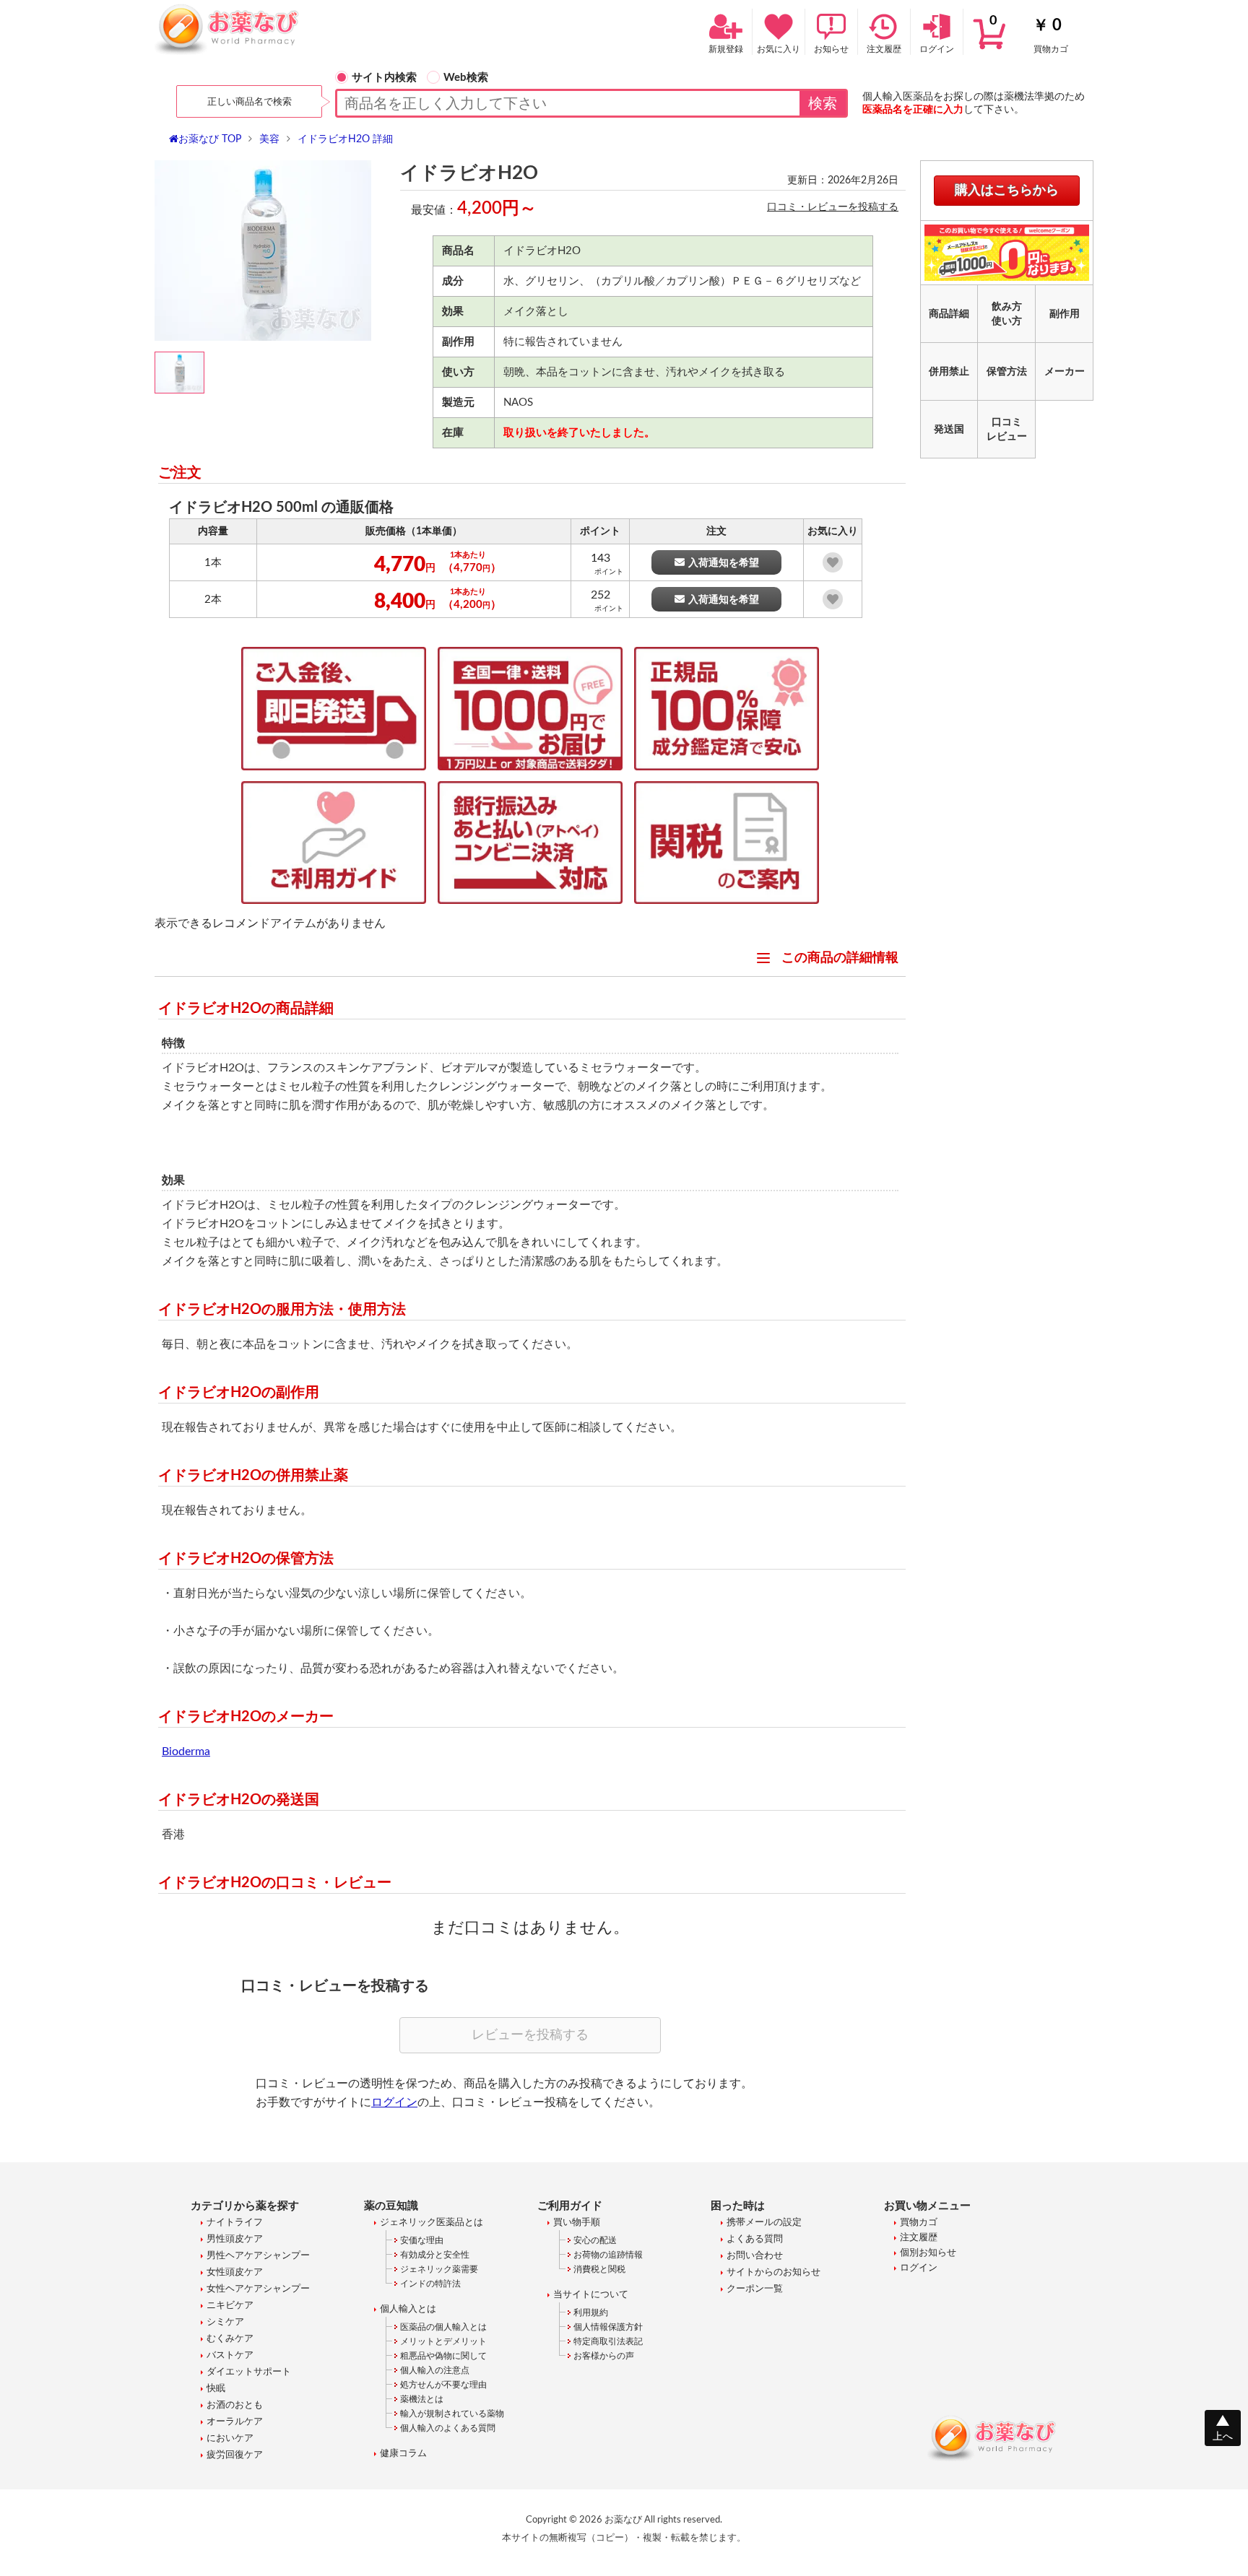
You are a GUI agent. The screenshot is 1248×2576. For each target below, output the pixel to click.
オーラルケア (235, 2422)
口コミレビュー (1007, 430)
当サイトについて (591, 2295)
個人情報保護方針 (608, 2327)
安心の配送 (595, 2240)
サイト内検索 (384, 78)
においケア (230, 2438)
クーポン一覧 (755, 2289)
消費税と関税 (599, 2269)
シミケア (225, 2322)
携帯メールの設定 (764, 2223)
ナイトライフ (235, 2223)
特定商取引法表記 (608, 2341)
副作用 (1065, 314)
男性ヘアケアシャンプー (258, 2256)
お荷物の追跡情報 (608, 2255)
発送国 (949, 430)
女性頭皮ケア (235, 2272)
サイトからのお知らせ (773, 2272)
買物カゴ (1029, 34)
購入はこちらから (1007, 191)
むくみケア (230, 2339)
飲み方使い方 (1007, 314)
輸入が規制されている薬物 (452, 2414)
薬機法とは (422, 2399)
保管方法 (1007, 372)
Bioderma (186, 1752)
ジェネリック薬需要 (439, 2269)
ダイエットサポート (249, 2372)
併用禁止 (949, 372)
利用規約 (591, 2312)
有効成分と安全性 (435, 2255)
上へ (1223, 2437)
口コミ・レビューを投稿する (833, 207)
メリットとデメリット (443, 2341)
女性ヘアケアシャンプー (258, 2289)
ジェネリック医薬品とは (432, 2223)
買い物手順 (577, 2223)
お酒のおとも (235, 2405)
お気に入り (779, 49)
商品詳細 (949, 314)
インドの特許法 (430, 2284)
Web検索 (466, 78)
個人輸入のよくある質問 (448, 2428)
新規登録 (726, 49)
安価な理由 (422, 2240)
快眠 (216, 2389)
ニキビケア (230, 2306)
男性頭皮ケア (235, 2239)
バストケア (230, 2355)
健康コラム (403, 2454)
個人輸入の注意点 (435, 2370)
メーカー (1065, 372)
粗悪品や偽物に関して (443, 2356)
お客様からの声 (604, 2356)
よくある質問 (755, 2239)
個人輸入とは (408, 2309)
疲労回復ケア (235, 2455)
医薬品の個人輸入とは (443, 2327)
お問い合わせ (755, 2256)
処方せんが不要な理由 (443, 2385)
